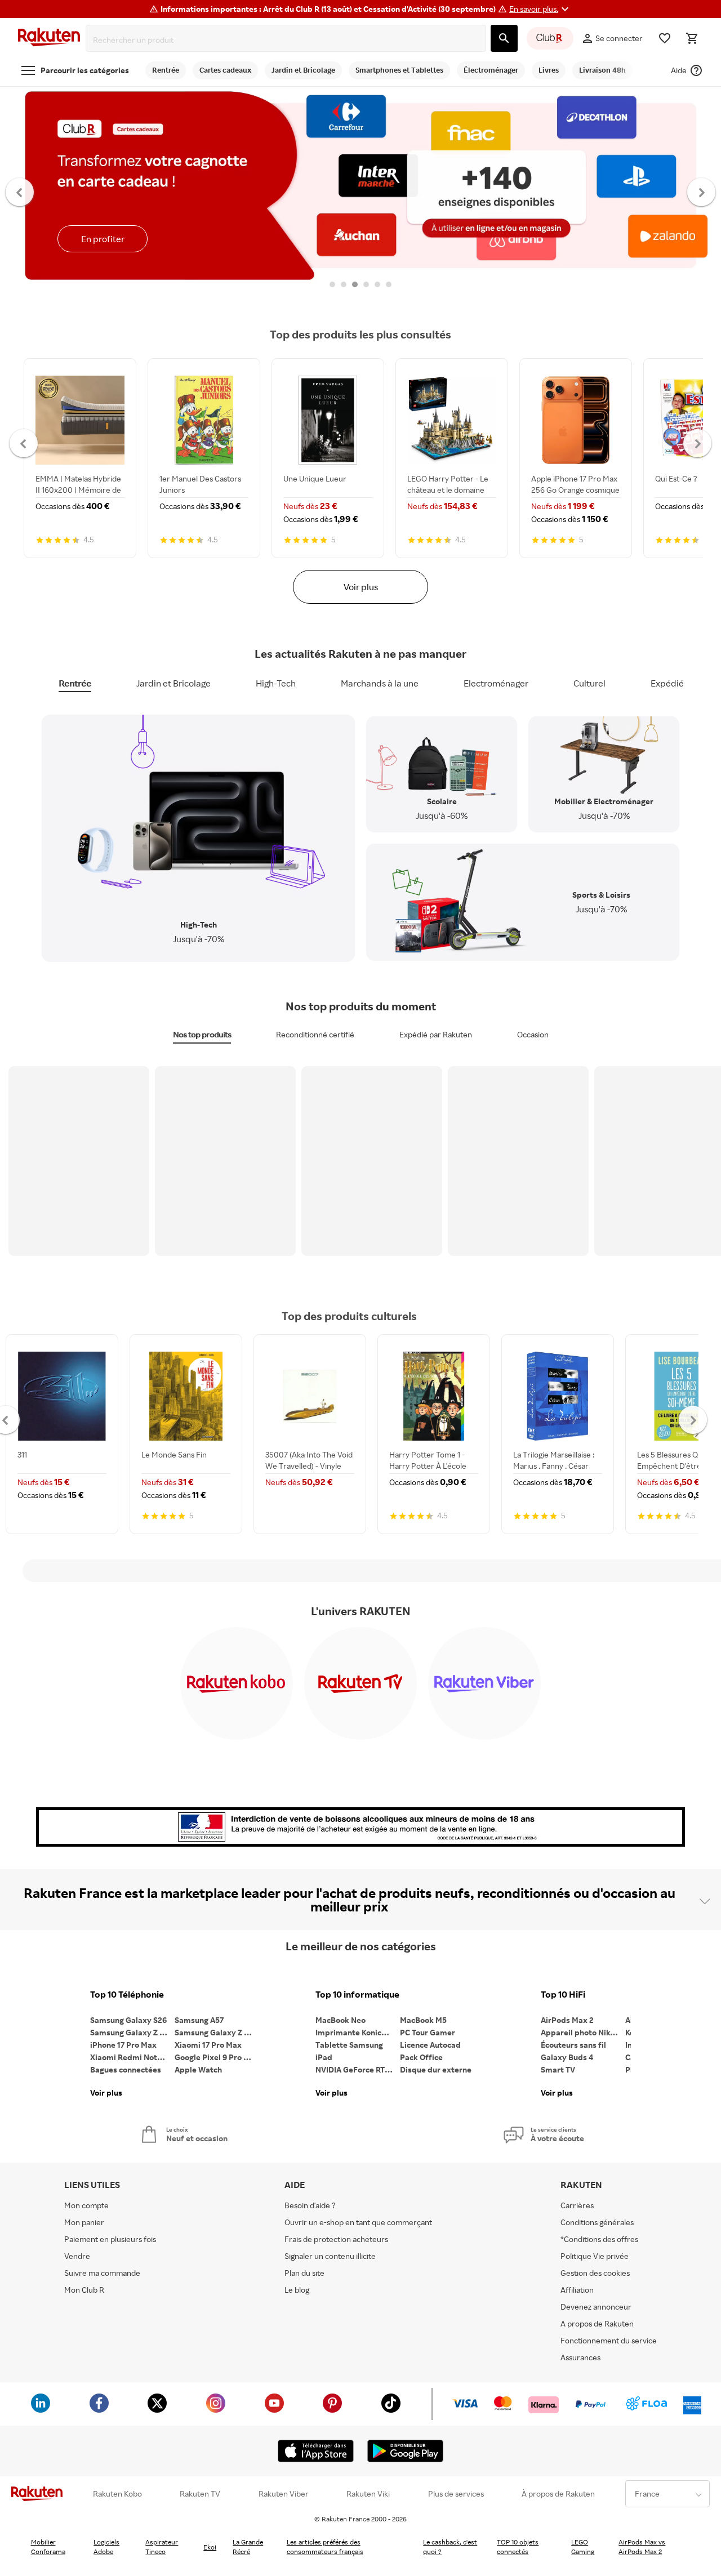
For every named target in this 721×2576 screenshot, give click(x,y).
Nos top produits (202, 1034)
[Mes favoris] (665, 38)
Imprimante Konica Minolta (358, 2032)
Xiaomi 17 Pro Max (208, 2045)
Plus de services (456, 2494)
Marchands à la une (380, 683)
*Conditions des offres (599, 2239)
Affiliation (577, 2290)
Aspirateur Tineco (162, 2547)
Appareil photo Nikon (580, 2032)
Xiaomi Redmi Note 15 (131, 2057)
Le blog (297, 2290)
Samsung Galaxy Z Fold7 (217, 2032)
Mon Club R (84, 2290)
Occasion (533, 1034)
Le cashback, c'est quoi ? (450, 2547)
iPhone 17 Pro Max (123, 2045)
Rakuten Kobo (117, 2494)
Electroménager (496, 683)
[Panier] (692, 38)
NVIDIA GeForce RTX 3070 (358, 2069)
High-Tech (276, 683)
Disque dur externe (436, 2069)
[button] (540, 9)
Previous (20, 191)
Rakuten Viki (368, 2494)
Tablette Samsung (349, 2045)
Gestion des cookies (595, 2273)
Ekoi (210, 2547)
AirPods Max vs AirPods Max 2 (642, 2547)
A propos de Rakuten (597, 2323)
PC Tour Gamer (428, 2032)
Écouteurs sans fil (573, 2045)
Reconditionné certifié (315, 1034)
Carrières (577, 2205)
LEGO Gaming (583, 2547)
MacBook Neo (341, 2020)
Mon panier (84, 2222)
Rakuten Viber (284, 2494)
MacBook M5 (423, 2020)
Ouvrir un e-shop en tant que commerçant (358, 2222)
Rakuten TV (200, 2494)
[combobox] (288, 40)
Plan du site (304, 2273)
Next (702, 191)
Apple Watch (198, 2069)
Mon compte (86, 2205)
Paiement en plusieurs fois (110, 2239)
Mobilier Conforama (48, 2547)
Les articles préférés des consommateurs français (325, 2547)
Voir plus (361, 587)
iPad (324, 2057)
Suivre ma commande (102, 2273)
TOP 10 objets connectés (518, 2547)
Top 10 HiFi (563, 1995)
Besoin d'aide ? (310, 2205)
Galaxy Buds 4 (567, 2057)
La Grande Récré (248, 2547)
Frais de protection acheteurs (336, 2239)
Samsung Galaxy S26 (128, 2020)
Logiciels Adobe (106, 2547)
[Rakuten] (49, 39)
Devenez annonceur (596, 2307)
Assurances (580, 2357)
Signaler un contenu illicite (330, 2256)
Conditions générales (597, 2222)
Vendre (77, 2256)
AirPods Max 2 (567, 2020)
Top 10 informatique (357, 1995)
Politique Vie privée (595, 2256)
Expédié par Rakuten (436, 1034)
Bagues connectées (126, 2069)
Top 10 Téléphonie (127, 1995)
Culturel (589, 683)
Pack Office (421, 2057)
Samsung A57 (199, 2020)
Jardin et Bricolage (173, 683)
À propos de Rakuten (558, 2494)
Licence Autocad (430, 2045)
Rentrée (75, 683)
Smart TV (558, 2069)
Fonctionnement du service (609, 2340)
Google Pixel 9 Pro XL (214, 2057)
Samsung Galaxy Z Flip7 (132, 2032)
